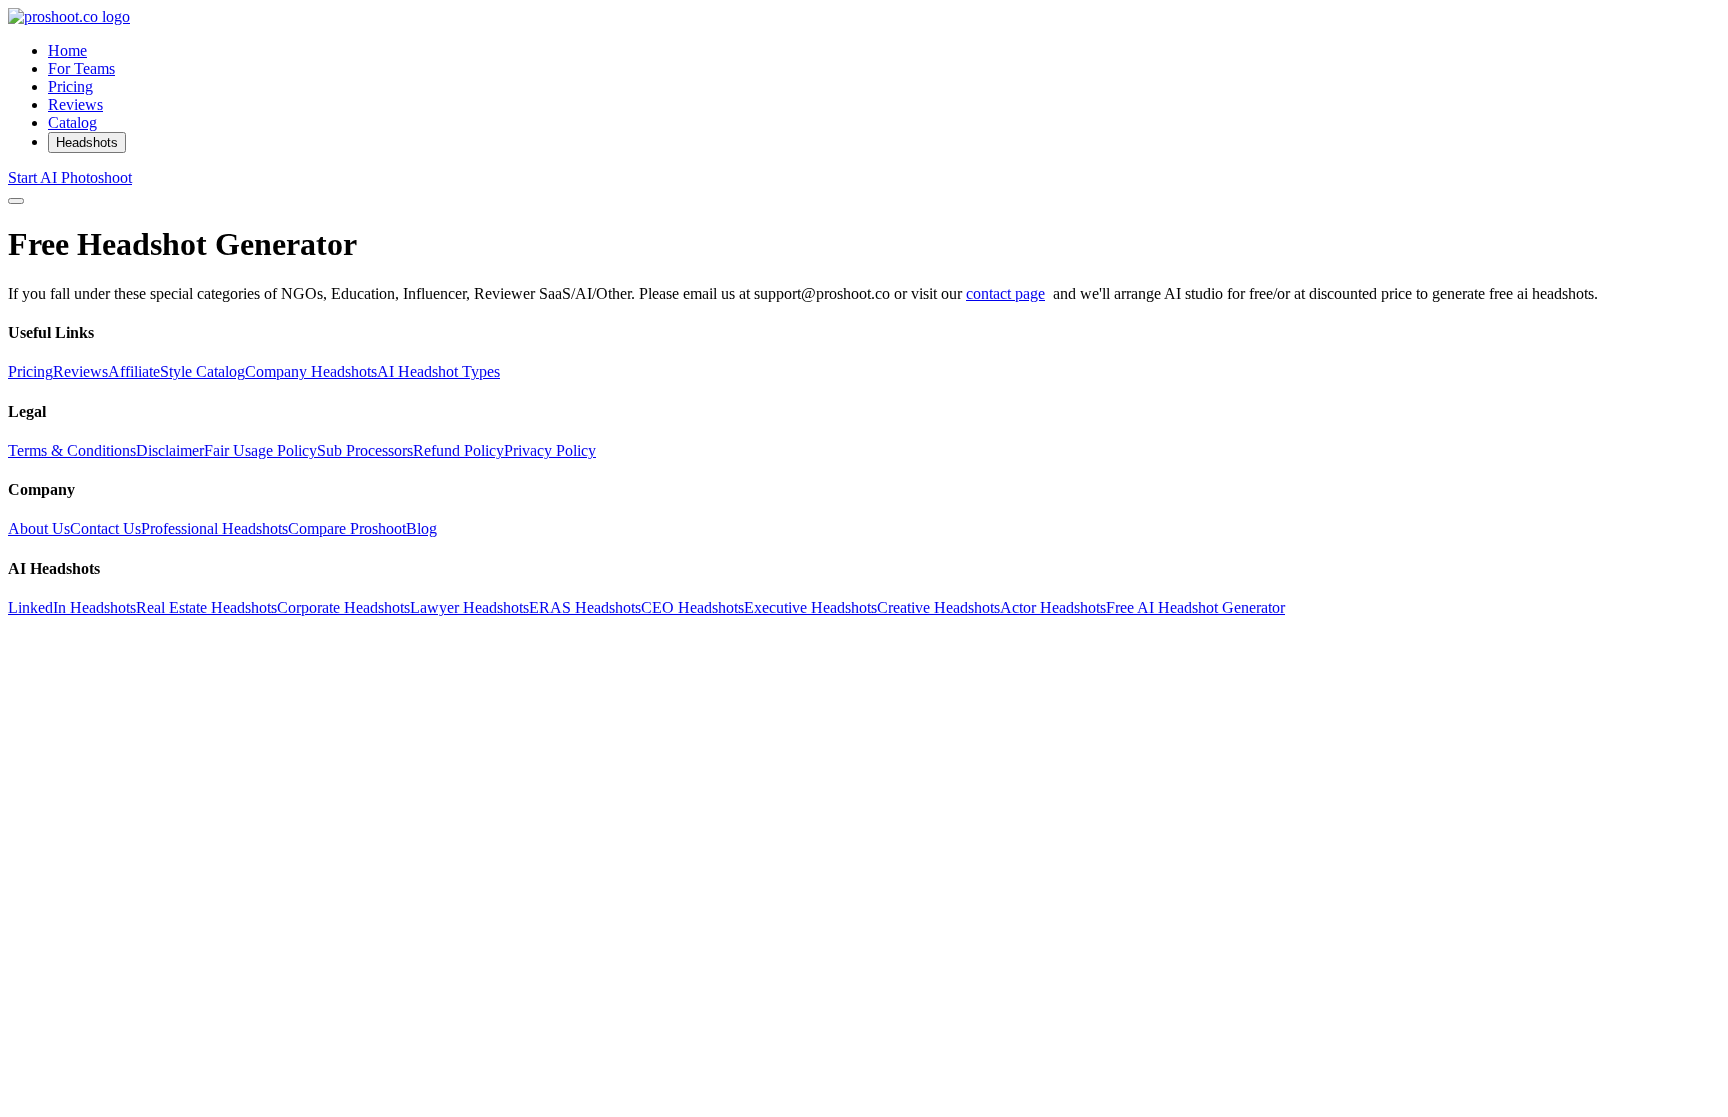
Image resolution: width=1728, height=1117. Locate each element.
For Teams (81, 68)
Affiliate (134, 371)
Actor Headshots (1053, 607)
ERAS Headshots (585, 607)
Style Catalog (202, 371)
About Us (39, 528)
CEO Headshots (692, 607)
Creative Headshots (938, 607)
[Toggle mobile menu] (16, 201)
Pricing (70, 86)
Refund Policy (458, 450)
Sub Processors (365, 450)
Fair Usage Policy (260, 450)
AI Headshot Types (438, 371)
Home (67, 50)
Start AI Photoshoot (70, 177)
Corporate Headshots (343, 607)
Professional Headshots (214, 528)
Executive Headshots (810, 607)
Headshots (87, 142)
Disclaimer (170, 450)
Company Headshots (311, 371)
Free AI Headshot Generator (1195, 607)
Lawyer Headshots (469, 607)
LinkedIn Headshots (72, 607)
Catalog (72, 122)
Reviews (75, 104)
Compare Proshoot (347, 528)
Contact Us (105, 528)
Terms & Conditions (72, 450)
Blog (421, 528)
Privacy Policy (550, 450)
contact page (1005, 293)
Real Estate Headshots (206, 607)
